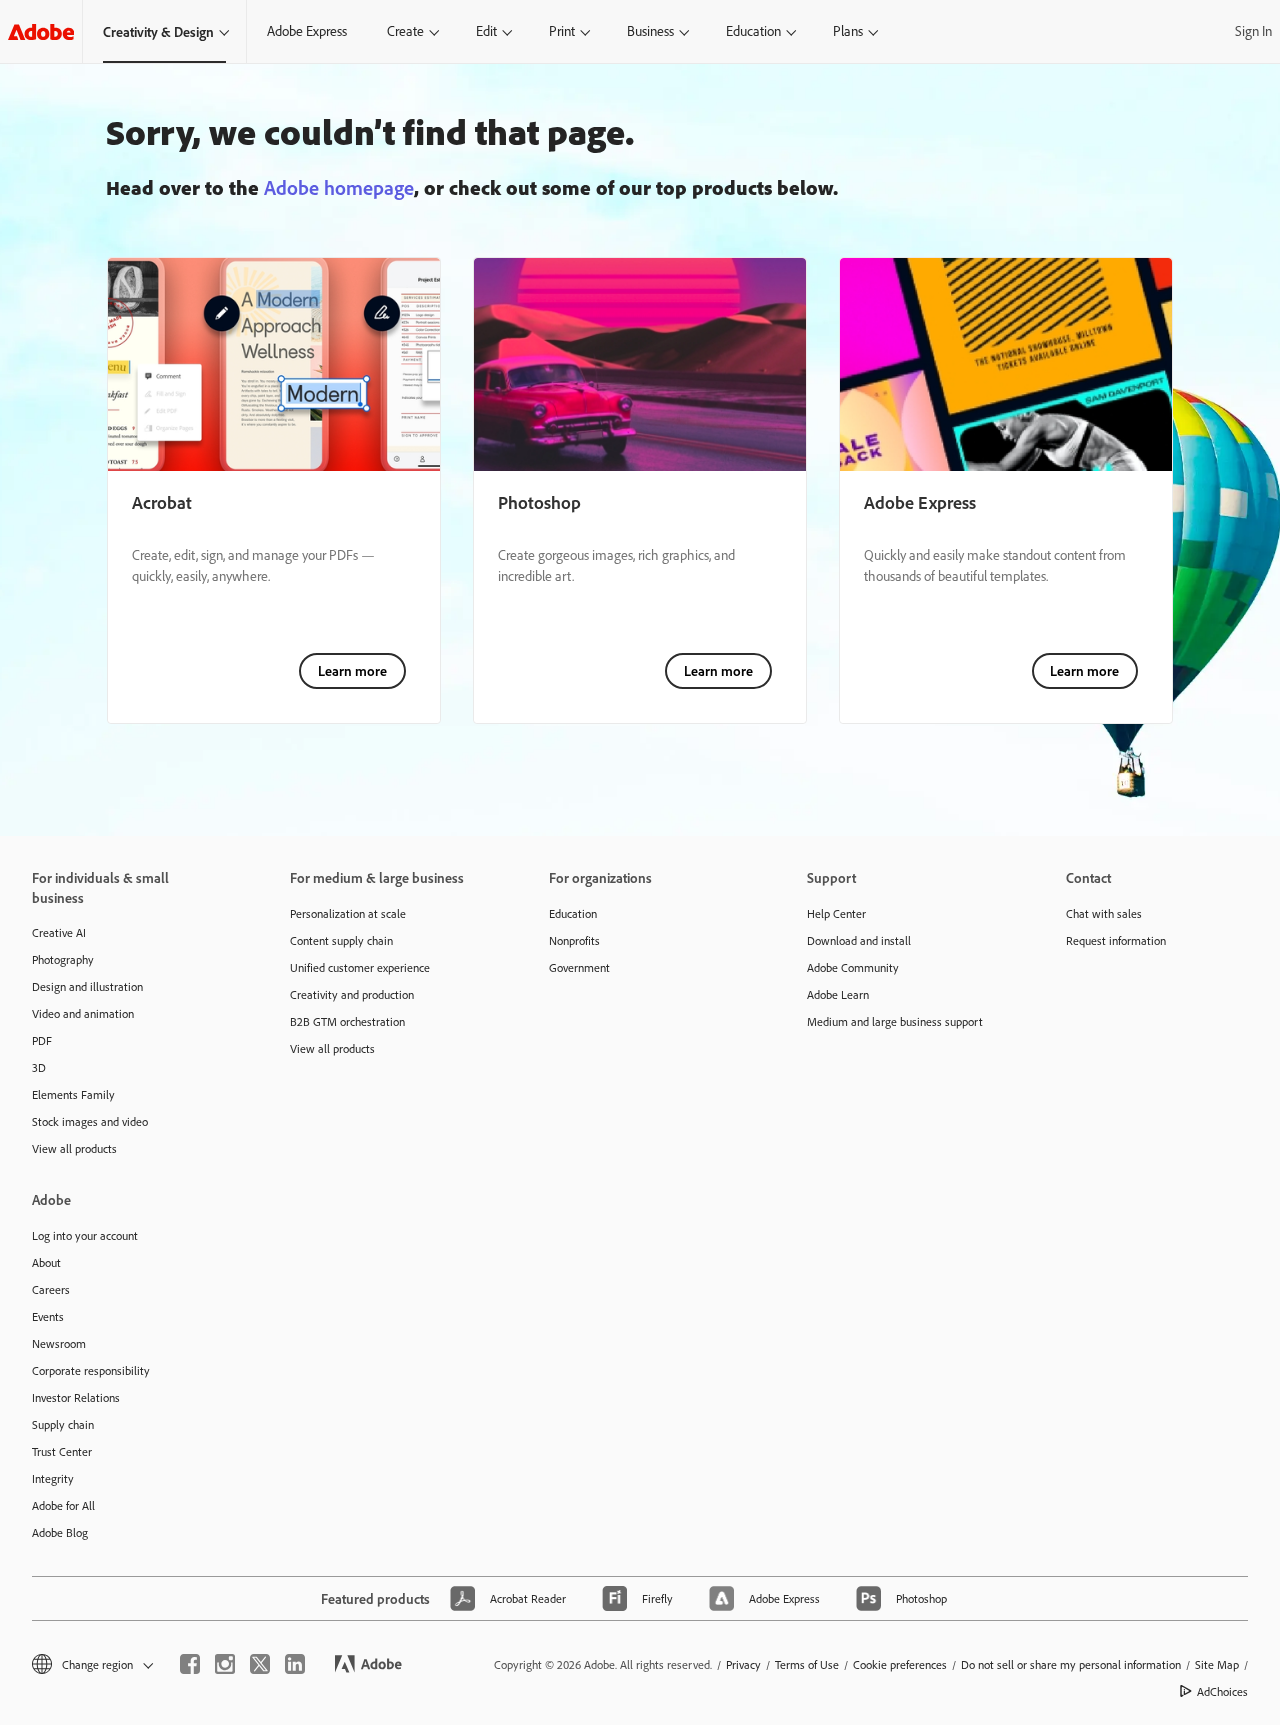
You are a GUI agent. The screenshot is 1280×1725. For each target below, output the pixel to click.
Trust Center (62, 1451)
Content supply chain (341, 940)
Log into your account (85, 1235)
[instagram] (225, 1664)
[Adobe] (41, 31)
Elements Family (73, 1094)
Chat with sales (1104, 913)
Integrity (53, 1478)
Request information (1116, 940)
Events (48, 1316)
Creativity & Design (158, 31)
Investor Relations (76, 1397)
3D (39, 1067)
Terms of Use (807, 1664)
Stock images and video (90, 1121)
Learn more (352, 670)
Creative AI (59, 932)
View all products (74, 1148)
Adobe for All (63, 1505)
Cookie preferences (900, 1664)
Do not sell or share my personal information (1071, 1664)
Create (405, 31)
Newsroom (59, 1343)
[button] (91, 1664)
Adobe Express (307, 31)
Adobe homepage (339, 187)
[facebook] (190, 1664)
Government (579, 967)
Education (753, 31)
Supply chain (63, 1424)
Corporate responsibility (91, 1370)
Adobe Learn (838, 994)
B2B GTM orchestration (347, 1021)
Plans (848, 31)
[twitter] (260, 1664)
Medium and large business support (895, 1021)
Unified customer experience (360, 967)
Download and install (859, 940)
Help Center (836, 913)
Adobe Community (853, 967)
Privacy (743, 1664)
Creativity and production (352, 994)
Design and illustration (87, 986)
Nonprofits (574, 940)
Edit (486, 31)
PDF (42, 1040)
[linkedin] (295, 1664)
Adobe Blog (60, 1532)
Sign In (1253, 31)
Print (562, 31)
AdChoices (1222, 1691)
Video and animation (83, 1013)
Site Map (1217, 1664)
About (46, 1262)
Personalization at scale (348, 913)
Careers (51, 1289)
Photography (63, 959)
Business (650, 31)
